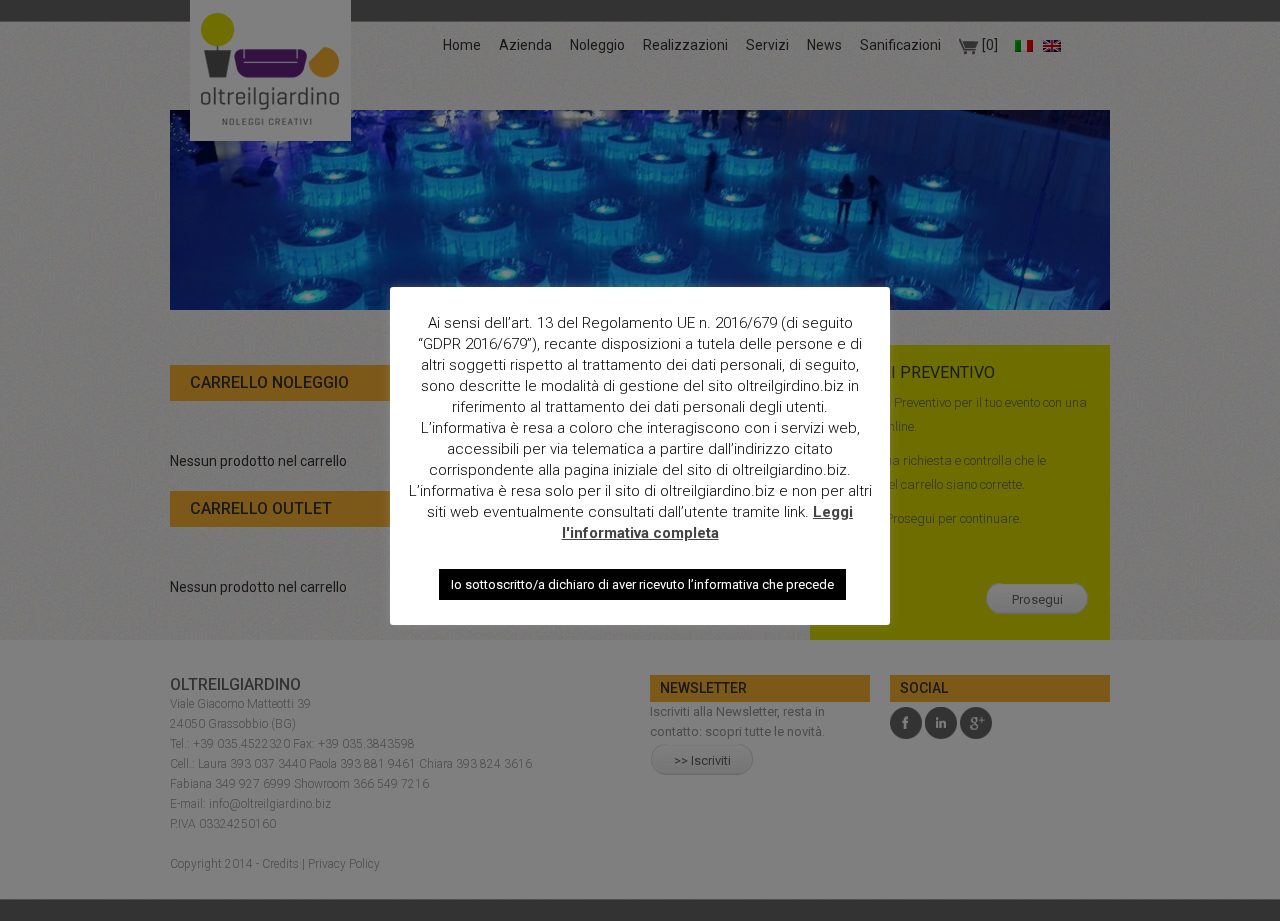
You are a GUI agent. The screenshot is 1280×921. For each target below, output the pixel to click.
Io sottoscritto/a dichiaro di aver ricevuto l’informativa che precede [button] (642, 584)
